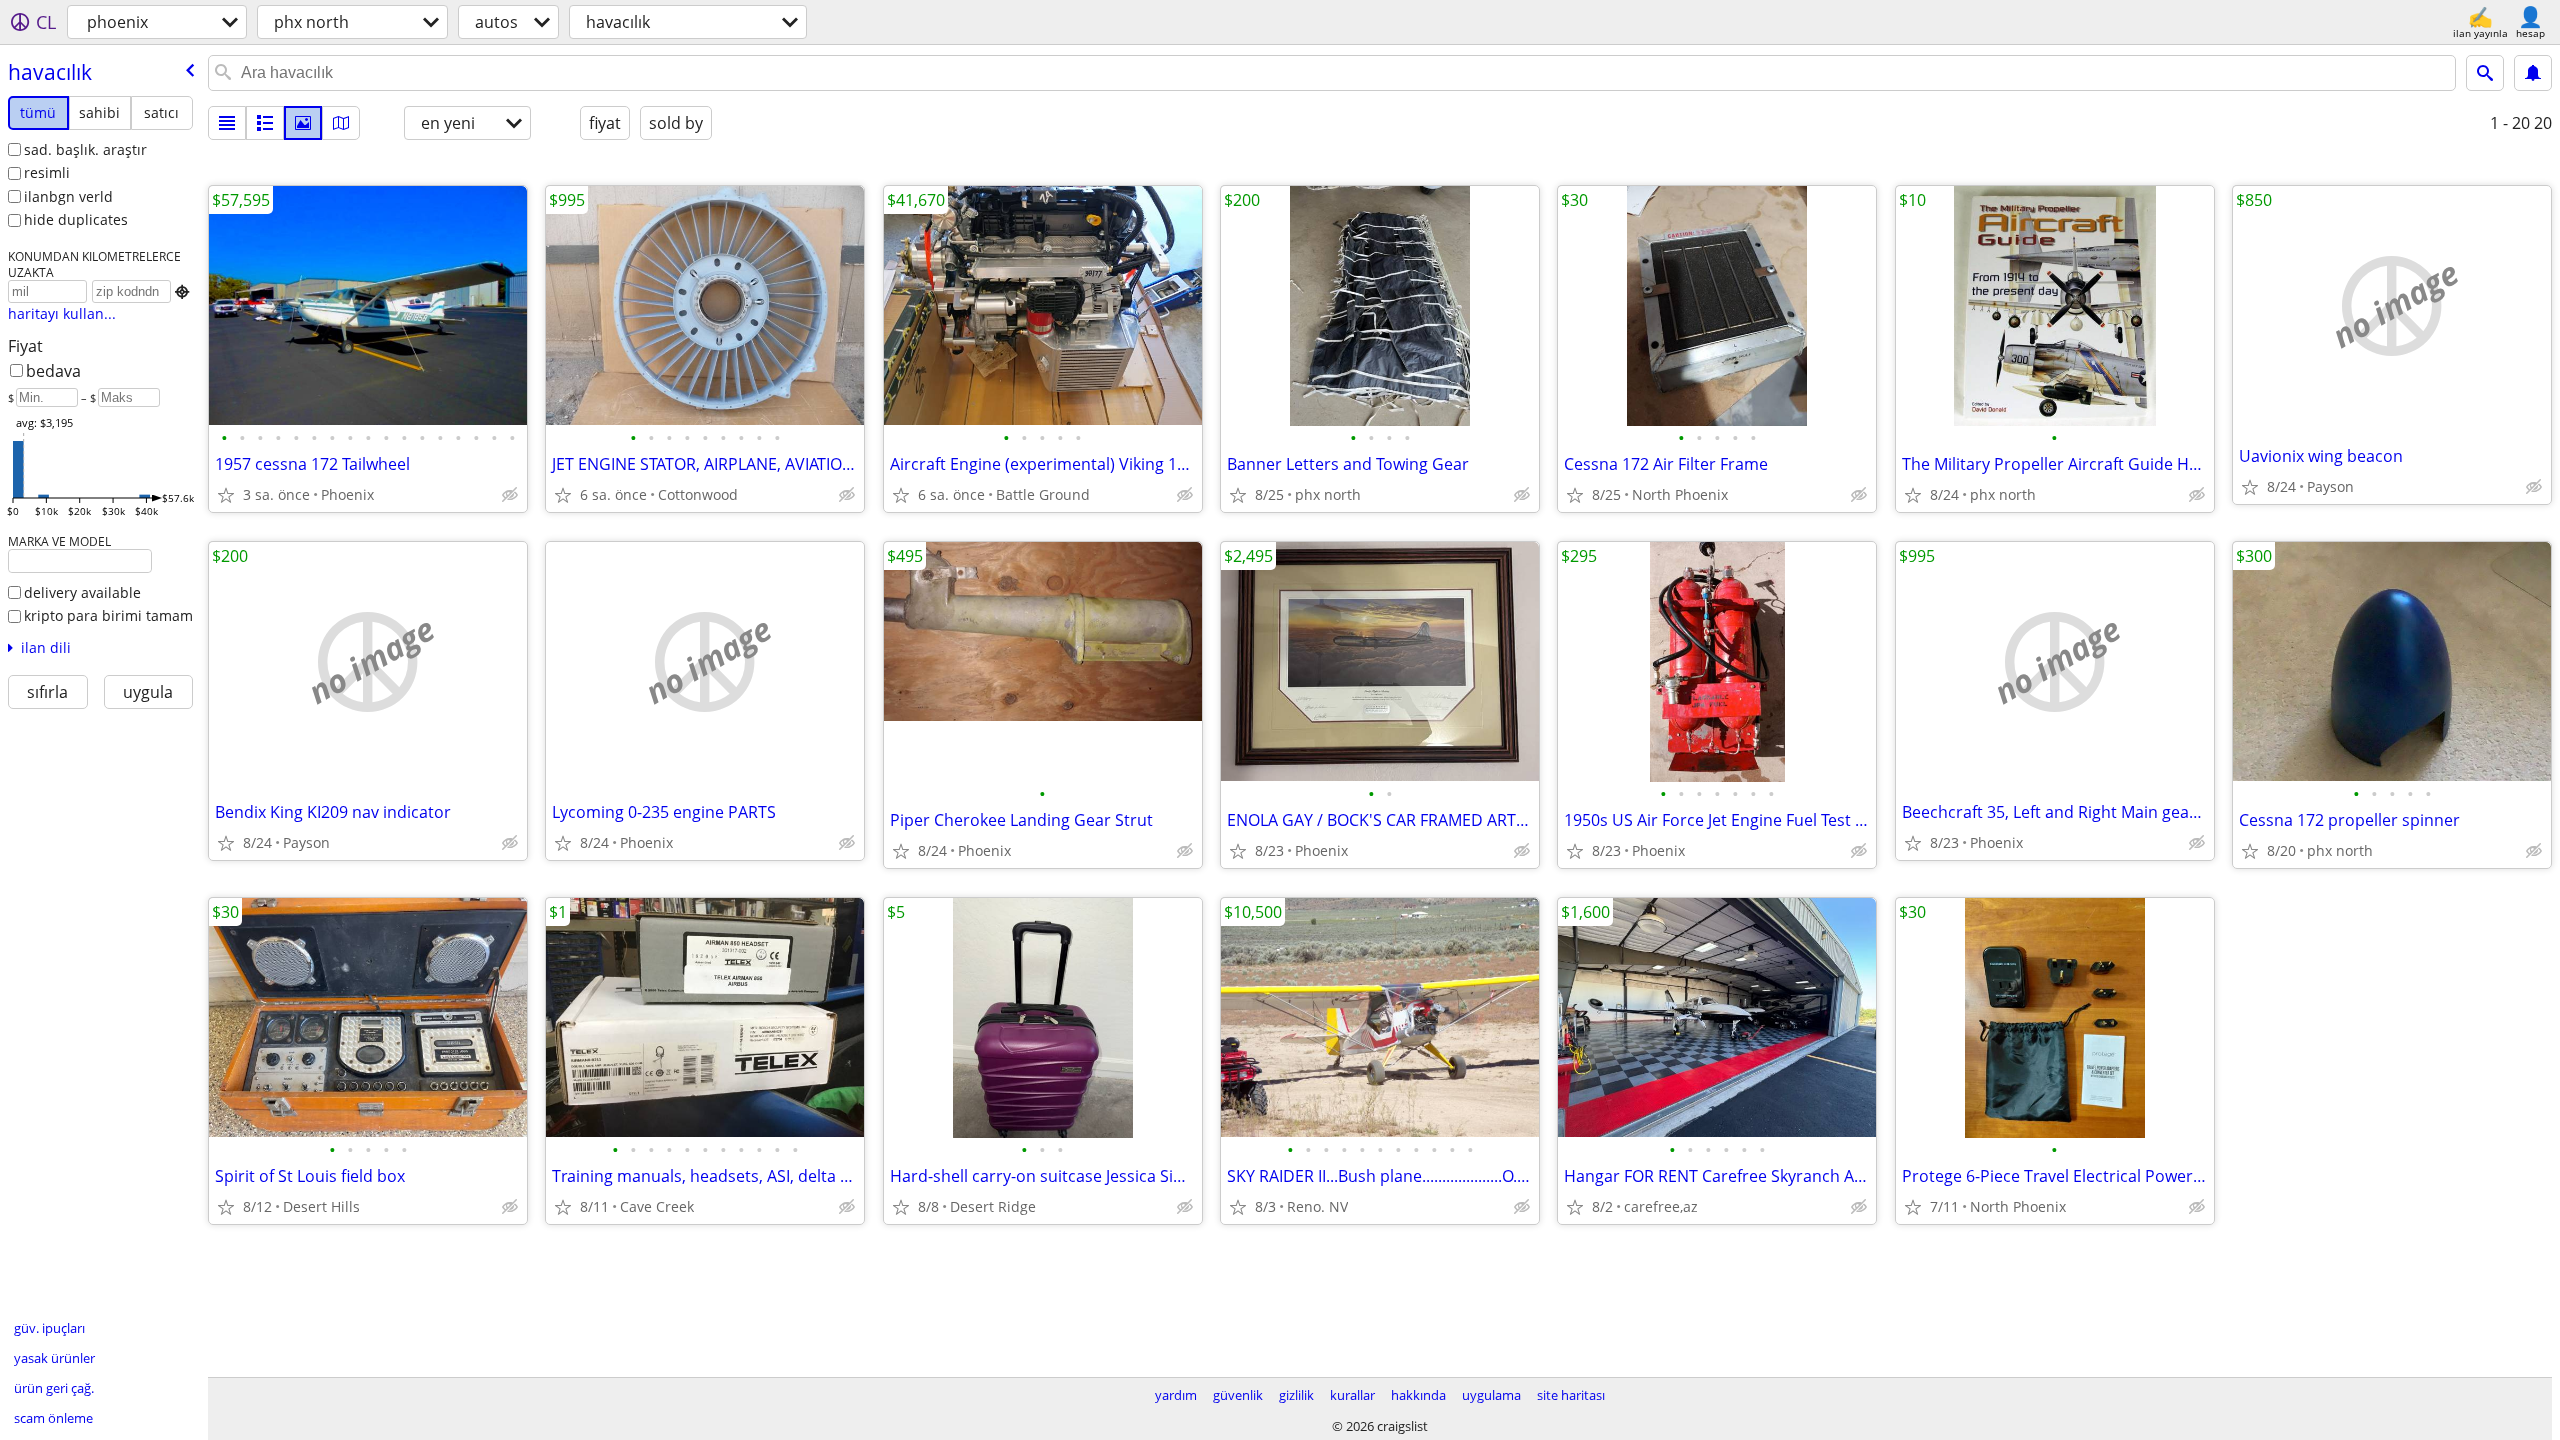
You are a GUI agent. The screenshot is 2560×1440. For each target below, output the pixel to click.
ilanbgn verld (68, 196)
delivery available (82, 592)
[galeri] (303, 123)
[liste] (227, 123)
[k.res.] (265, 123)
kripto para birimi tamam (108, 615)
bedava (53, 371)
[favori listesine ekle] (226, 495)
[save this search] (2533, 73)
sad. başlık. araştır (85, 149)
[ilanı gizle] (510, 495)
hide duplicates (76, 219)
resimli (47, 172)
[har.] (341, 123)
